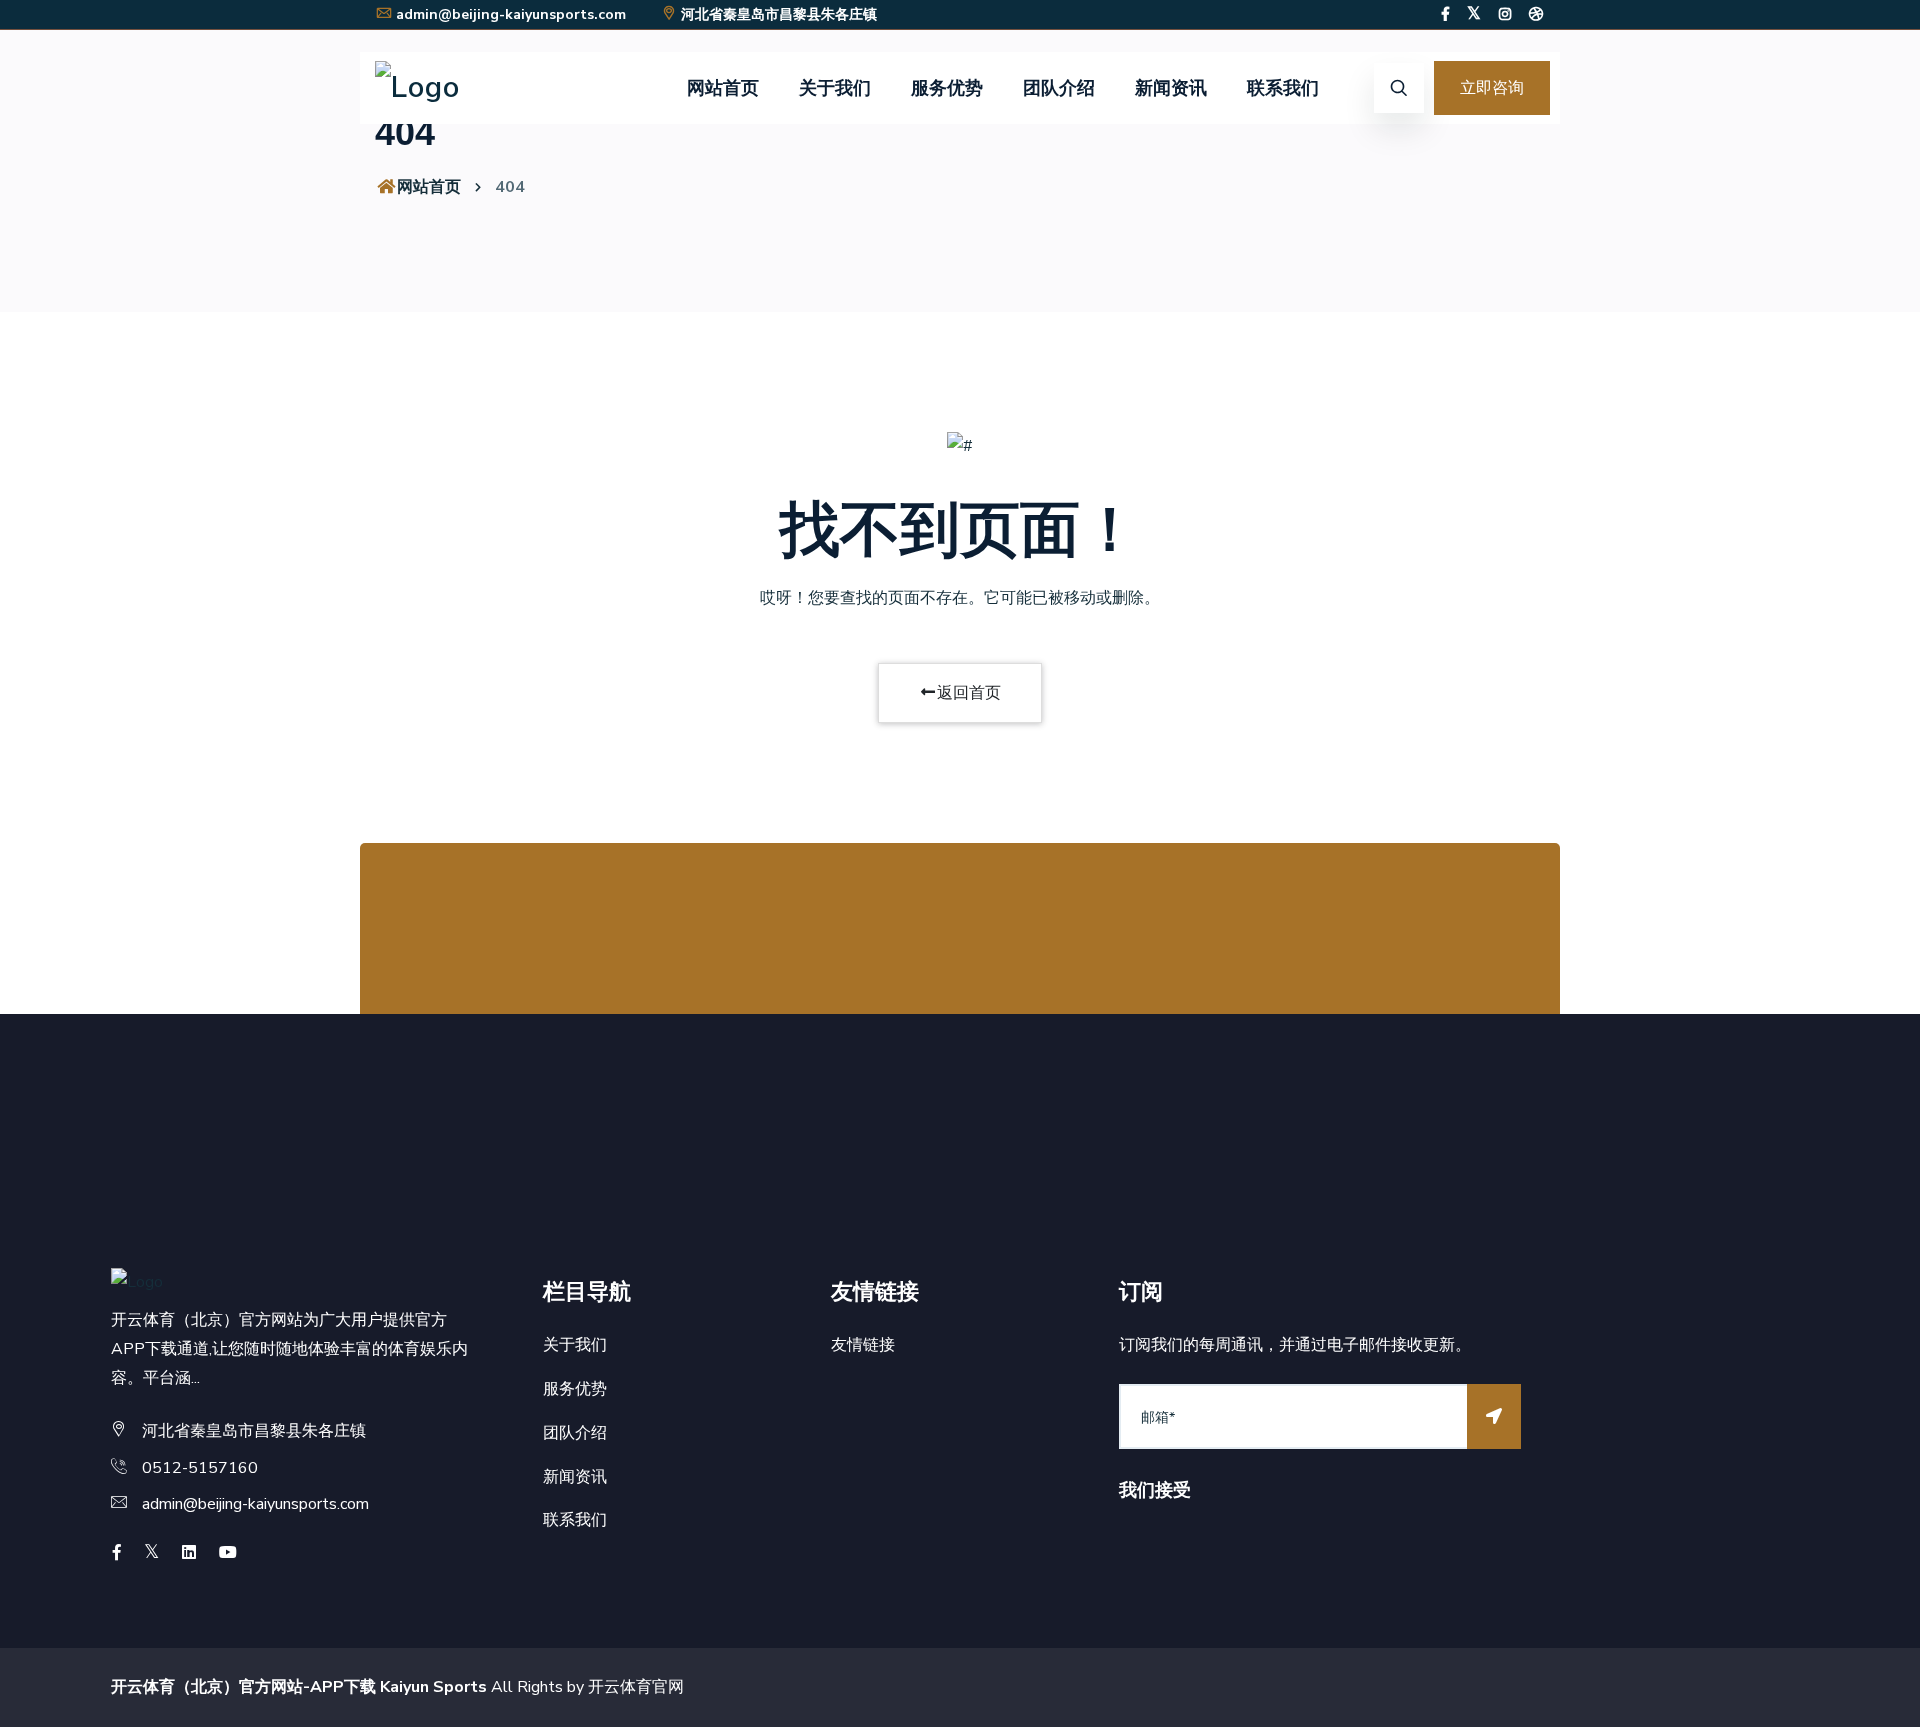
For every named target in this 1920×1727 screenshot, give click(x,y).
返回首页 (969, 693)
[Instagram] (1505, 14)
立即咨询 (1492, 88)
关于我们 (835, 88)
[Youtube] (228, 1553)
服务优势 (947, 88)
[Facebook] (1445, 14)
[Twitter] (1474, 14)
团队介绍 (1059, 88)
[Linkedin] (189, 1553)
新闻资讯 (1171, 88)
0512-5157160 (200, 1468)
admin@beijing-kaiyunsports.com (511, 14)
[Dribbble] (1536, 14)
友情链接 (863, 1345)
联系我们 (1283, 88)
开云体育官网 (636, 1687)
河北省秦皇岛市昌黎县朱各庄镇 (779, 14)
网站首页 (723, 88)
